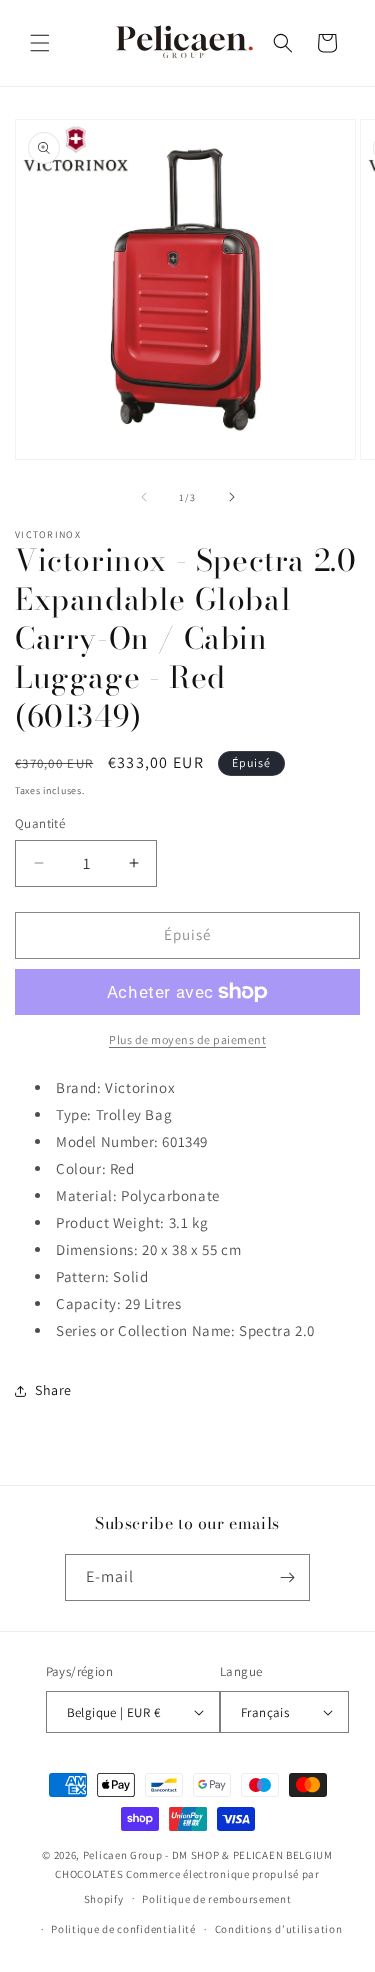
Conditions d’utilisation (279, 1929)
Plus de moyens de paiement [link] (187, 1039)
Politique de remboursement (216, 1899)
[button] (40, 43)
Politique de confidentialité (123, 1929)
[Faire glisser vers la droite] (232, 497)
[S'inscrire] (287, 1577)
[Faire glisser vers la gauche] (144, 497)
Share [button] (53, 1390)
